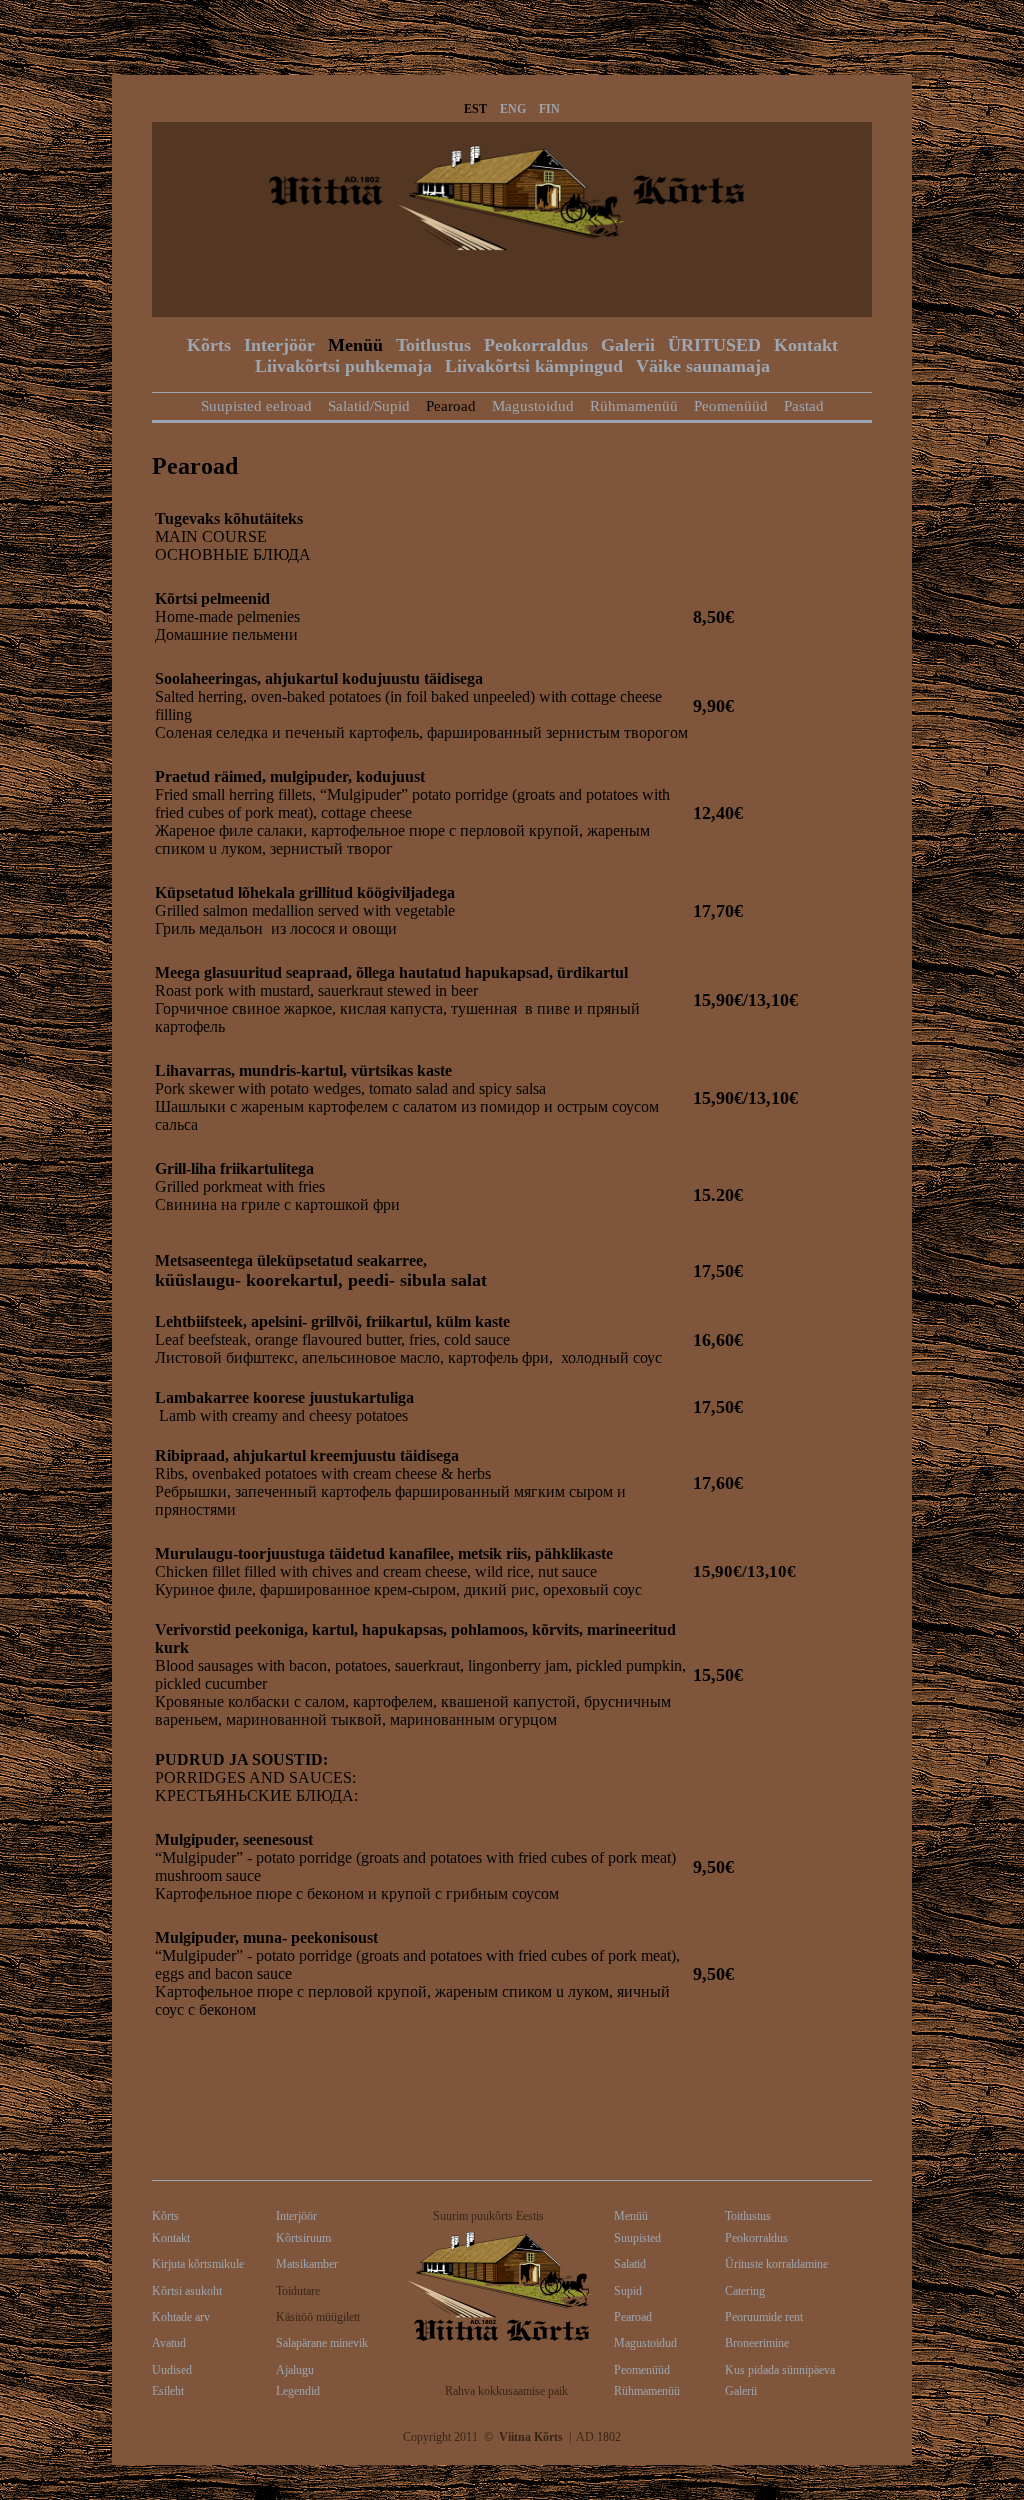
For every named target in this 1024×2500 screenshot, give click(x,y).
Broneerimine (757, 2343)
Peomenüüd (731, 406)
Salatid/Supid (369, 406)
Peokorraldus (536, 345)
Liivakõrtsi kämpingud (534, 366)
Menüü (355, 345)
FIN (549, 109)
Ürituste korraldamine (776, 2264)
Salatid (630, 2264)
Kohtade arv (181, 2317)
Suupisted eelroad (256, 406)
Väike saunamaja (703, 366)
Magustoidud (533, 406)
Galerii (628, 345)
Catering (745, 2291)
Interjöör (279, 345)
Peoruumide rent (764, 2317)
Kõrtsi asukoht (187, 2291)
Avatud (169, 2343)
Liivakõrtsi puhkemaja (343, 366)
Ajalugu (295, 2370)
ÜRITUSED (714, 345)
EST (475, 109)
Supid (628, 2291)
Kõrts (209, 345)
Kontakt (806, 345)
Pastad (804, 406)
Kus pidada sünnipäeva (780, 2370)
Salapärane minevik (322, 2343)
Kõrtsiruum (303, 2238)
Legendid (298, 2391)
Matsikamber (307, 2264)
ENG (513, 109)
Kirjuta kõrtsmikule (198, 2264)
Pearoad (451, 406)
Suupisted (637, 2238)
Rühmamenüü (634, 406)
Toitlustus (433, 345)
